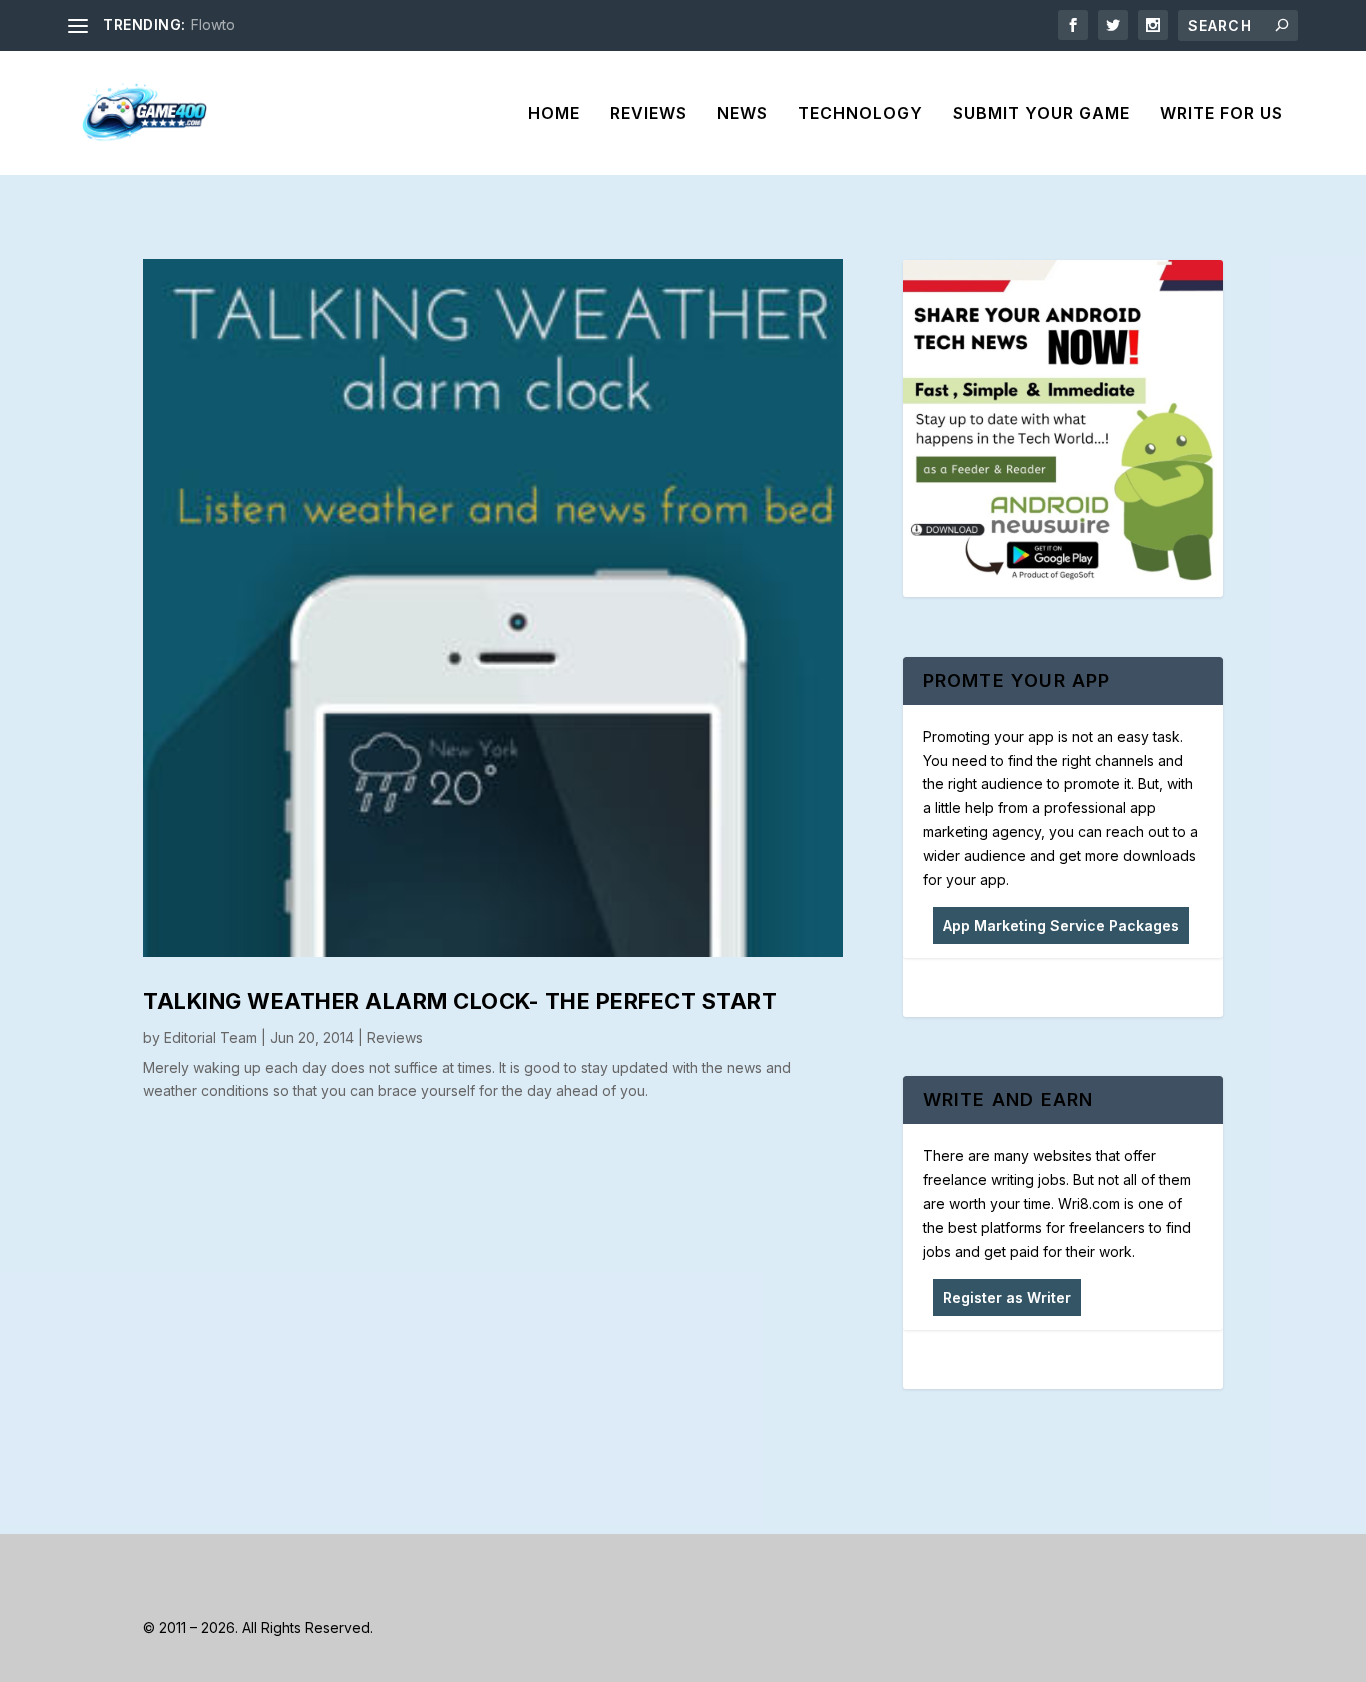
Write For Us (1221, 114)
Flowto (213, 24)
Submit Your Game (1041, 114)
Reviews (648, 114)
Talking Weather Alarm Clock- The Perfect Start (460, 1001)
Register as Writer (1007, 1297)
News (742, 114)
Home (554, 114)
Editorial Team (210, 1037)
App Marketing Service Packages (1061, 925)
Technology (860, 114)
